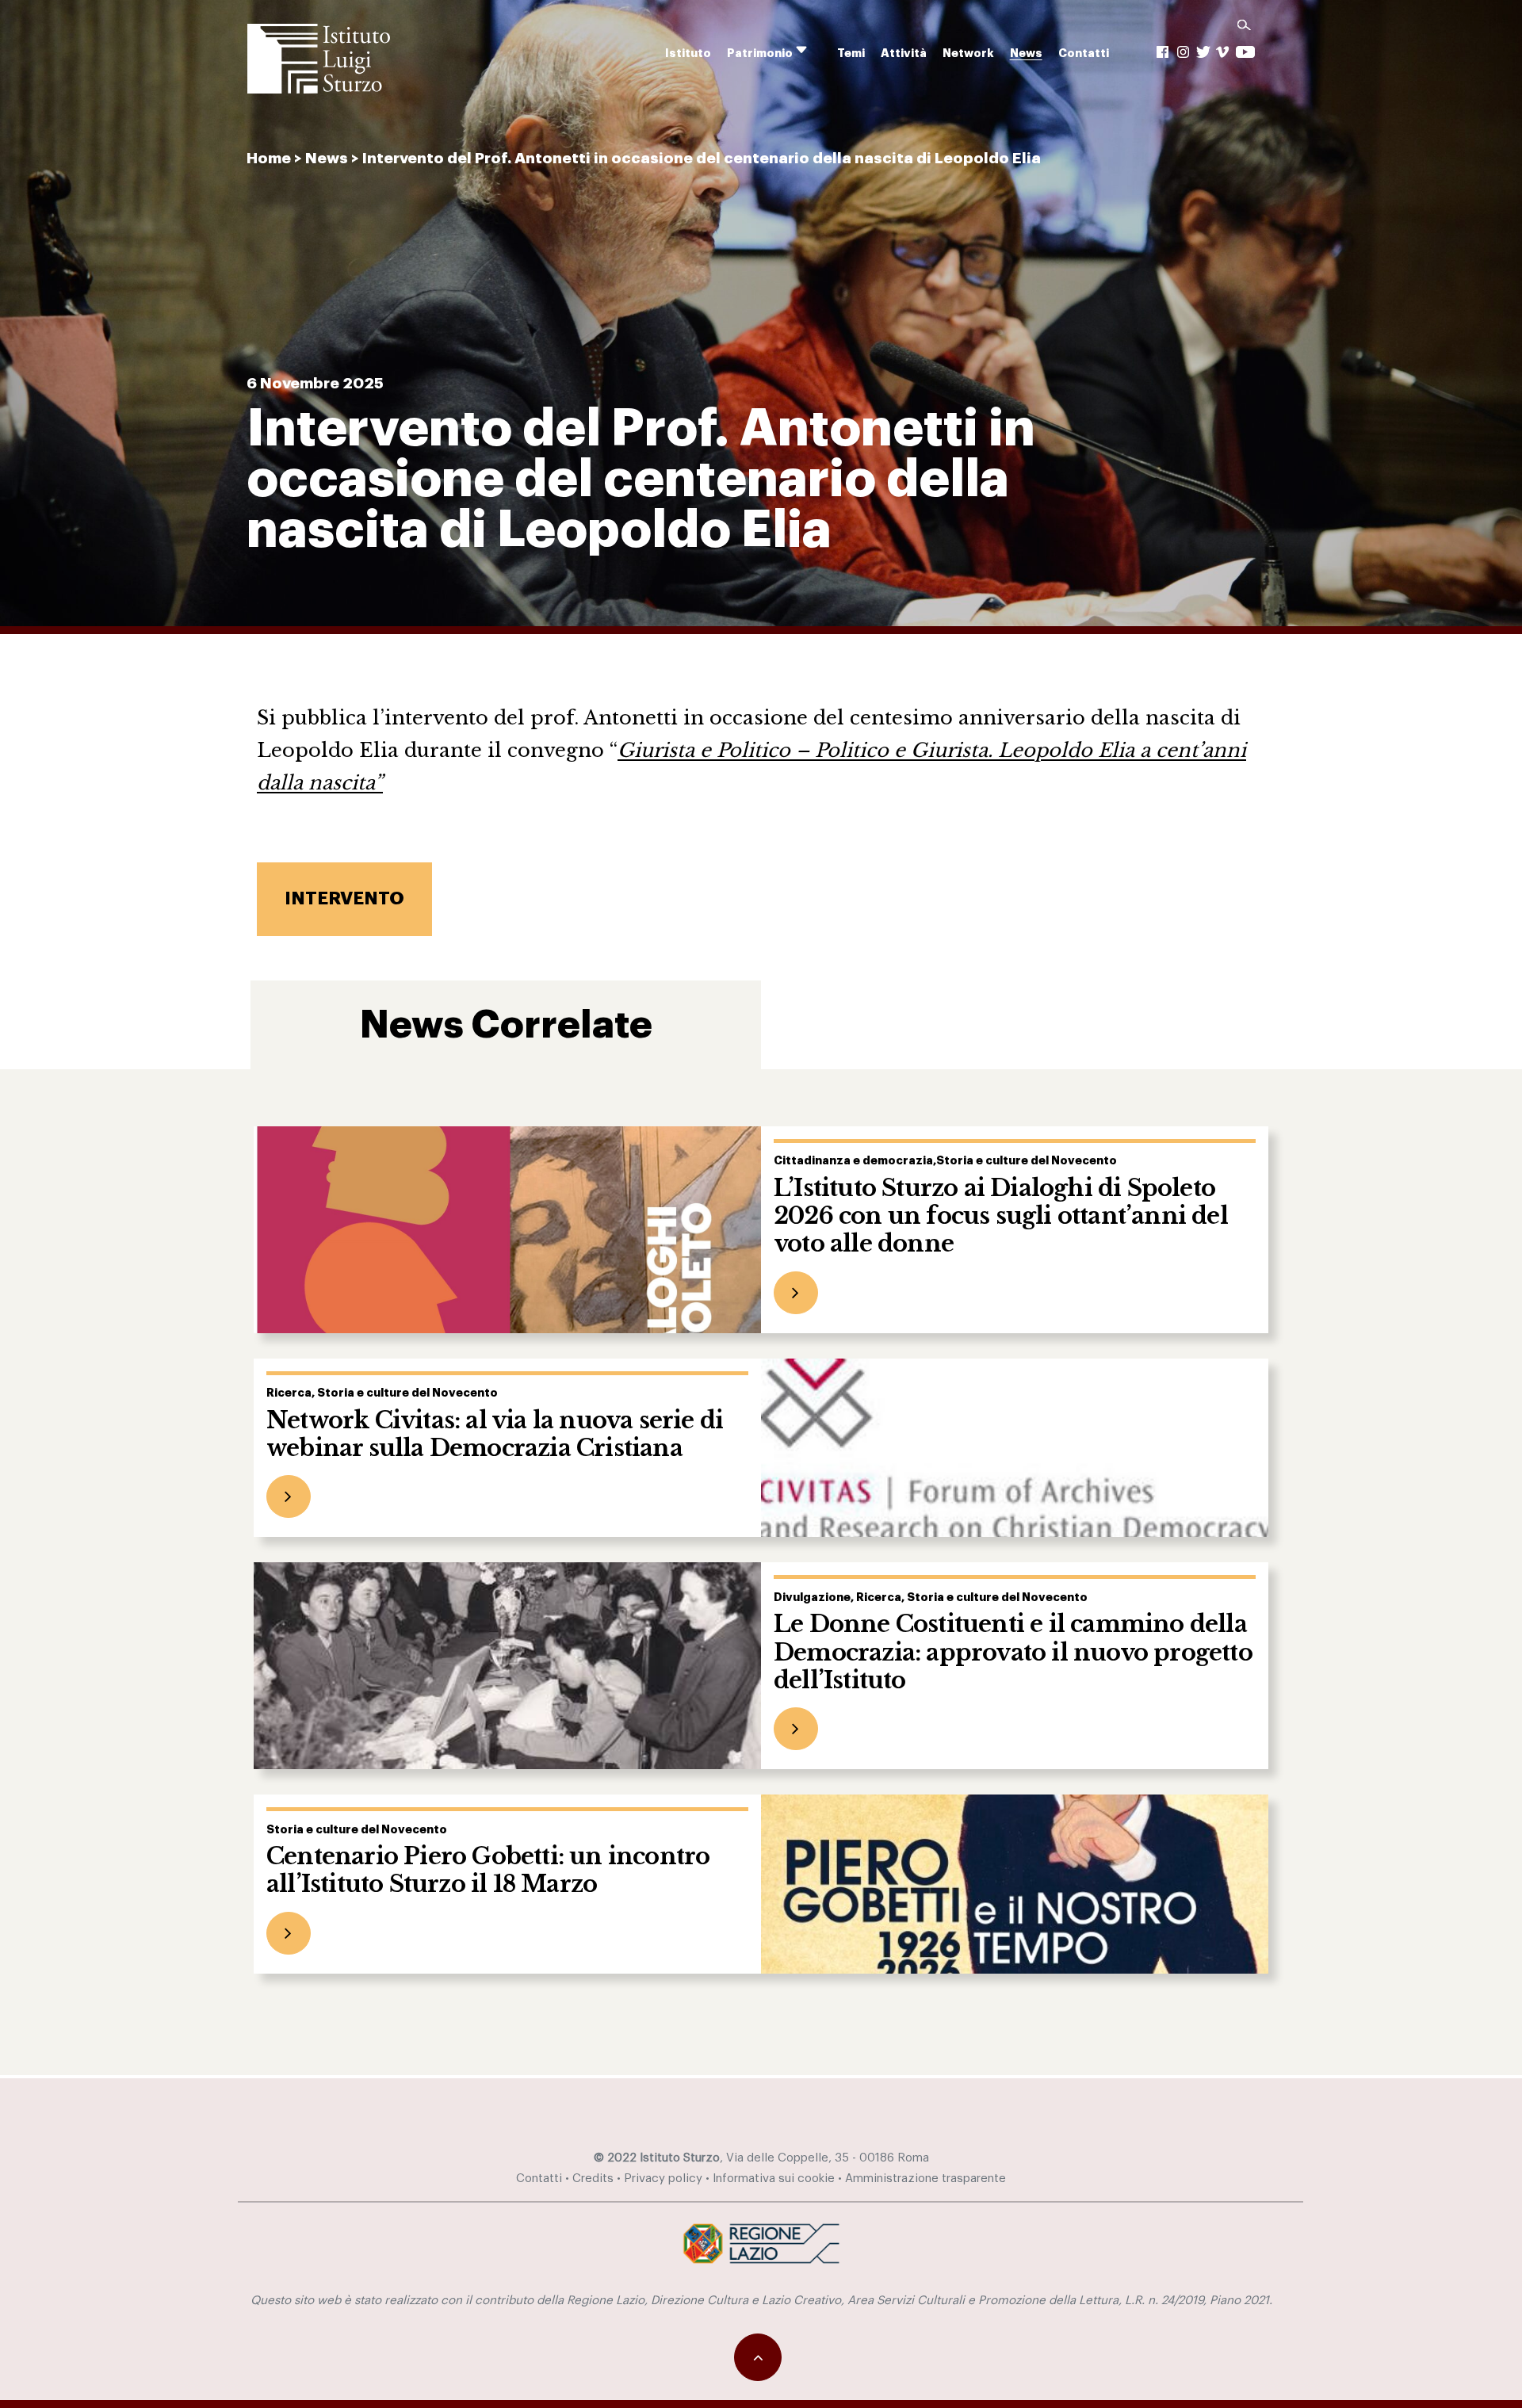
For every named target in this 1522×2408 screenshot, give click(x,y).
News (1026, 54)
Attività (904, 54)
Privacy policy (663, 2179)
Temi (851, 54)
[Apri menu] (812, 50)
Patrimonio (760, 54)
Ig (1184, 52)
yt (1245, 52)
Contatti (1084, 54)
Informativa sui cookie (774, 2179)
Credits (593, 2179)
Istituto (688, 54)
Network (968, 54)
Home (269, 158)
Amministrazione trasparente (925, 2179)
